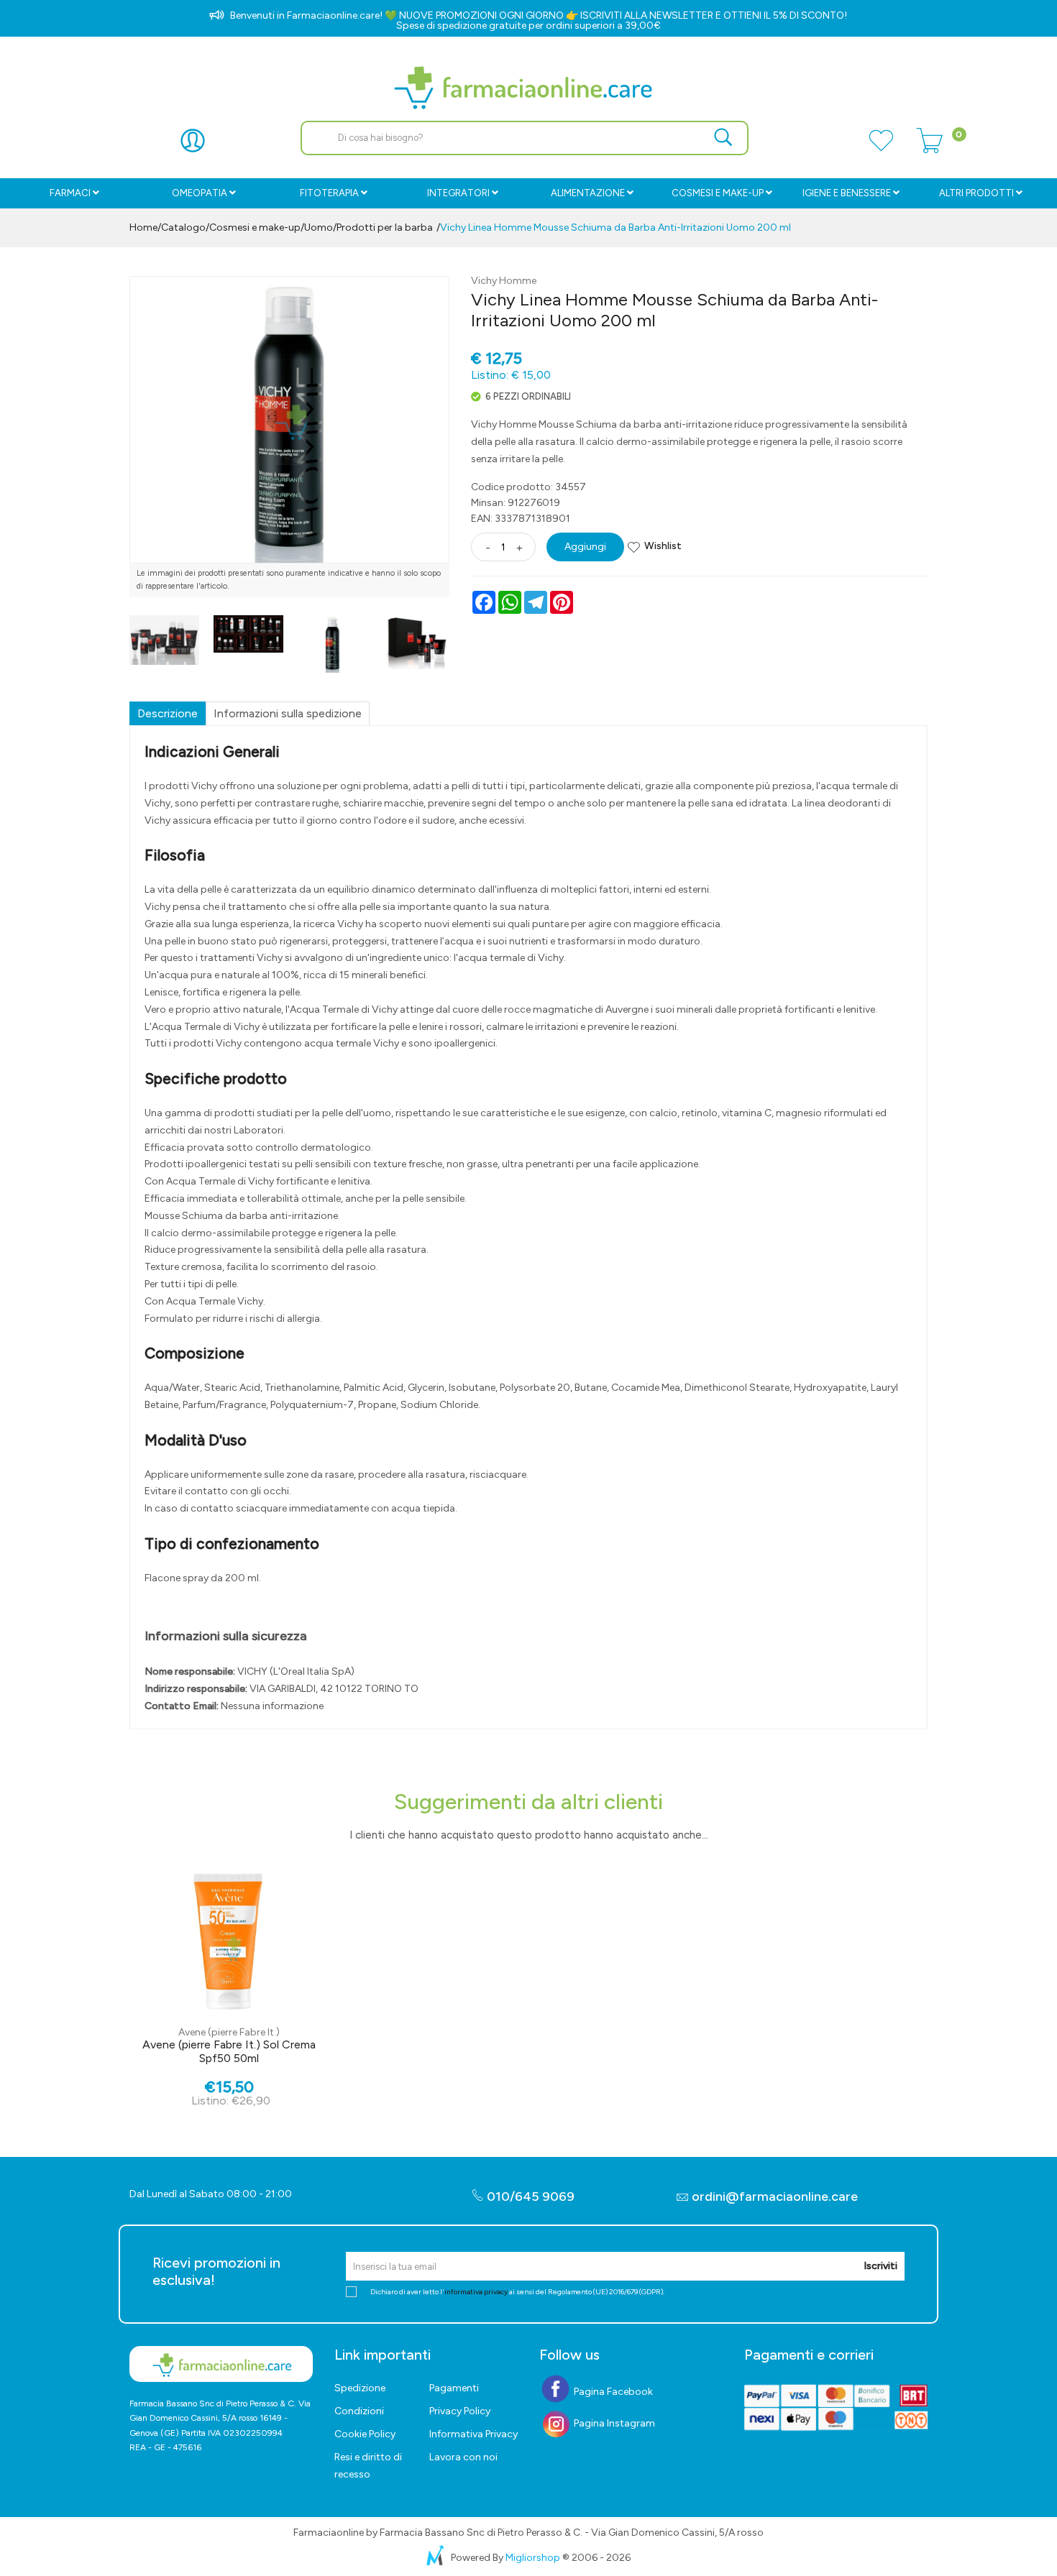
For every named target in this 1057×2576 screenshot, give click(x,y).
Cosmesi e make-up (255, 227)
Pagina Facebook (612, 2392)
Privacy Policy (460, 2411)
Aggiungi (585, 547)
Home (143, 227)
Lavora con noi (463, 2457)
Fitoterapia (329, 193)
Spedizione (360, 2388)
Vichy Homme (504, 281)
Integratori (458, 193)
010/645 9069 (529, 2196)
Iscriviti (880, 2266)
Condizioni (359, 2411)
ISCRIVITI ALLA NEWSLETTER (647, 15)
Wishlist (663, 546)
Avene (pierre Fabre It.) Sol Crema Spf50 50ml (229, 2051)
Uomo (319, 227)
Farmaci (70, 193)
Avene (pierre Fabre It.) (229, 2032)
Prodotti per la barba (385, 227)
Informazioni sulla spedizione (288, 713)
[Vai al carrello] (930, 149)
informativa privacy (476, 2292)
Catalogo (183, 227)
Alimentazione (588, 193)
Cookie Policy (365, 2434)
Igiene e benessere (847, 193)
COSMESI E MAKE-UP (718, 193)
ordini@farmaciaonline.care (775, 2196)
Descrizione (168, 713)
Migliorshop (533, 2558)
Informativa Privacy (473, 2434)
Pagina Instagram (613, 2423)
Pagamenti (454, 2388)
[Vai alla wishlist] (881, 149)
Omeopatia (200, 193)
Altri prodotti (976, 193)
